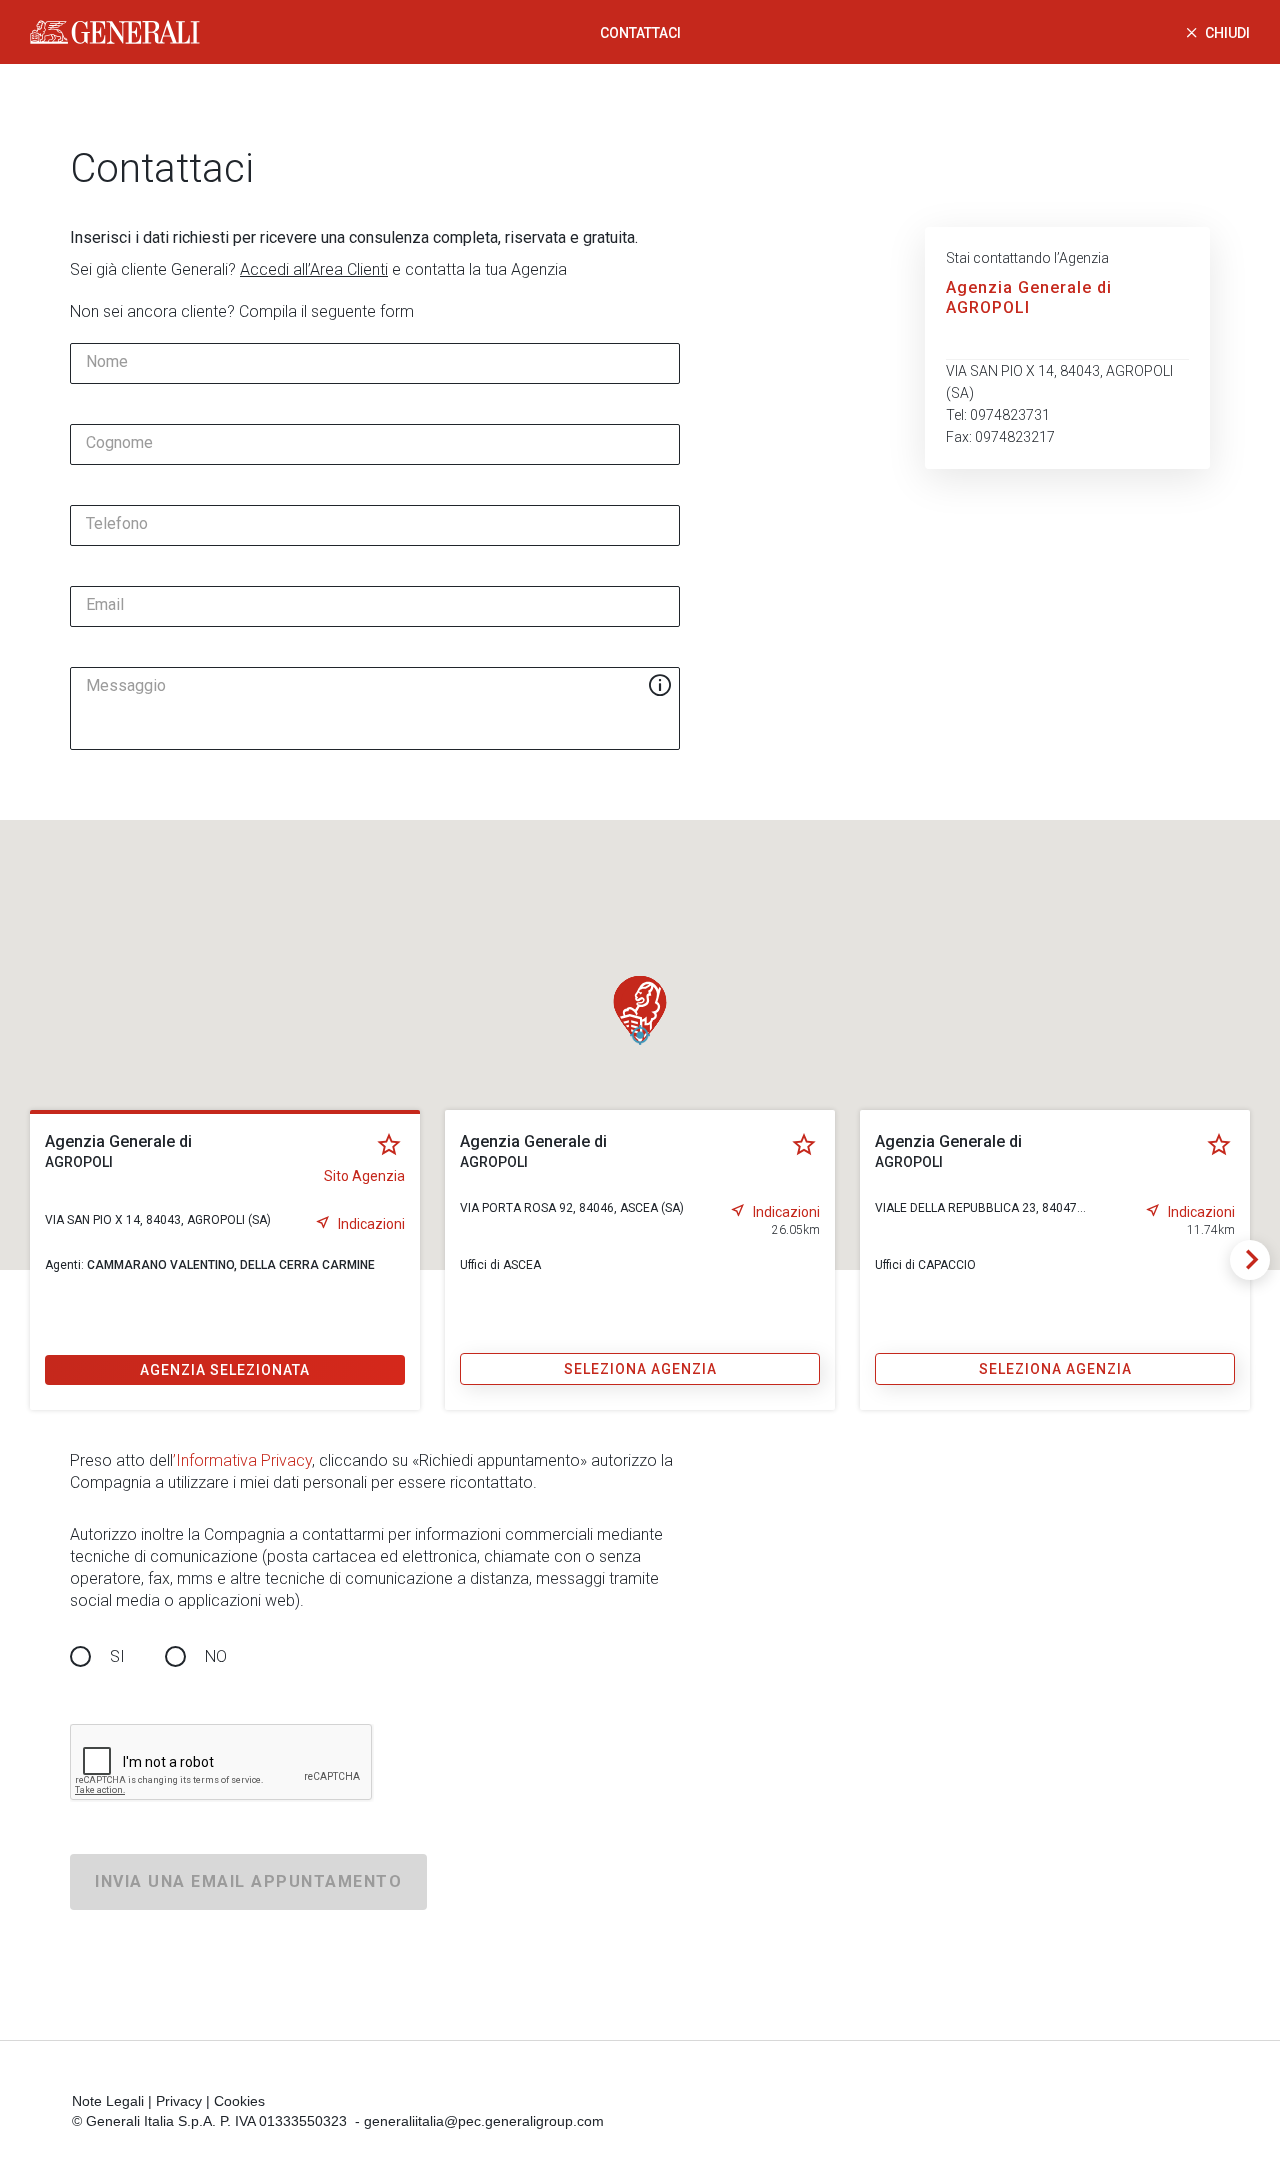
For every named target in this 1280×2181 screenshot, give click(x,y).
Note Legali (108, 2101)
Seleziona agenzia (640, 1369)
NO (216, 1656)
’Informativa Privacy (242, 1460)
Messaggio (126, 686)
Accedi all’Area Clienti (314, 269)
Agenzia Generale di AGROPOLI (1029, 297)
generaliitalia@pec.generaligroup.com (484, 2121)
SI (117, 1656)
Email (105, 605)
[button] (640, 1010)
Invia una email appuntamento (248, 1881)
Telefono (117, 524)
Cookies (239, 2101)
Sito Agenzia (364, 1176)
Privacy (179, 2101)
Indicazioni (371, 1224)
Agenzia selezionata (225, 1370)
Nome (107, 362)
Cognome (119, 443)
